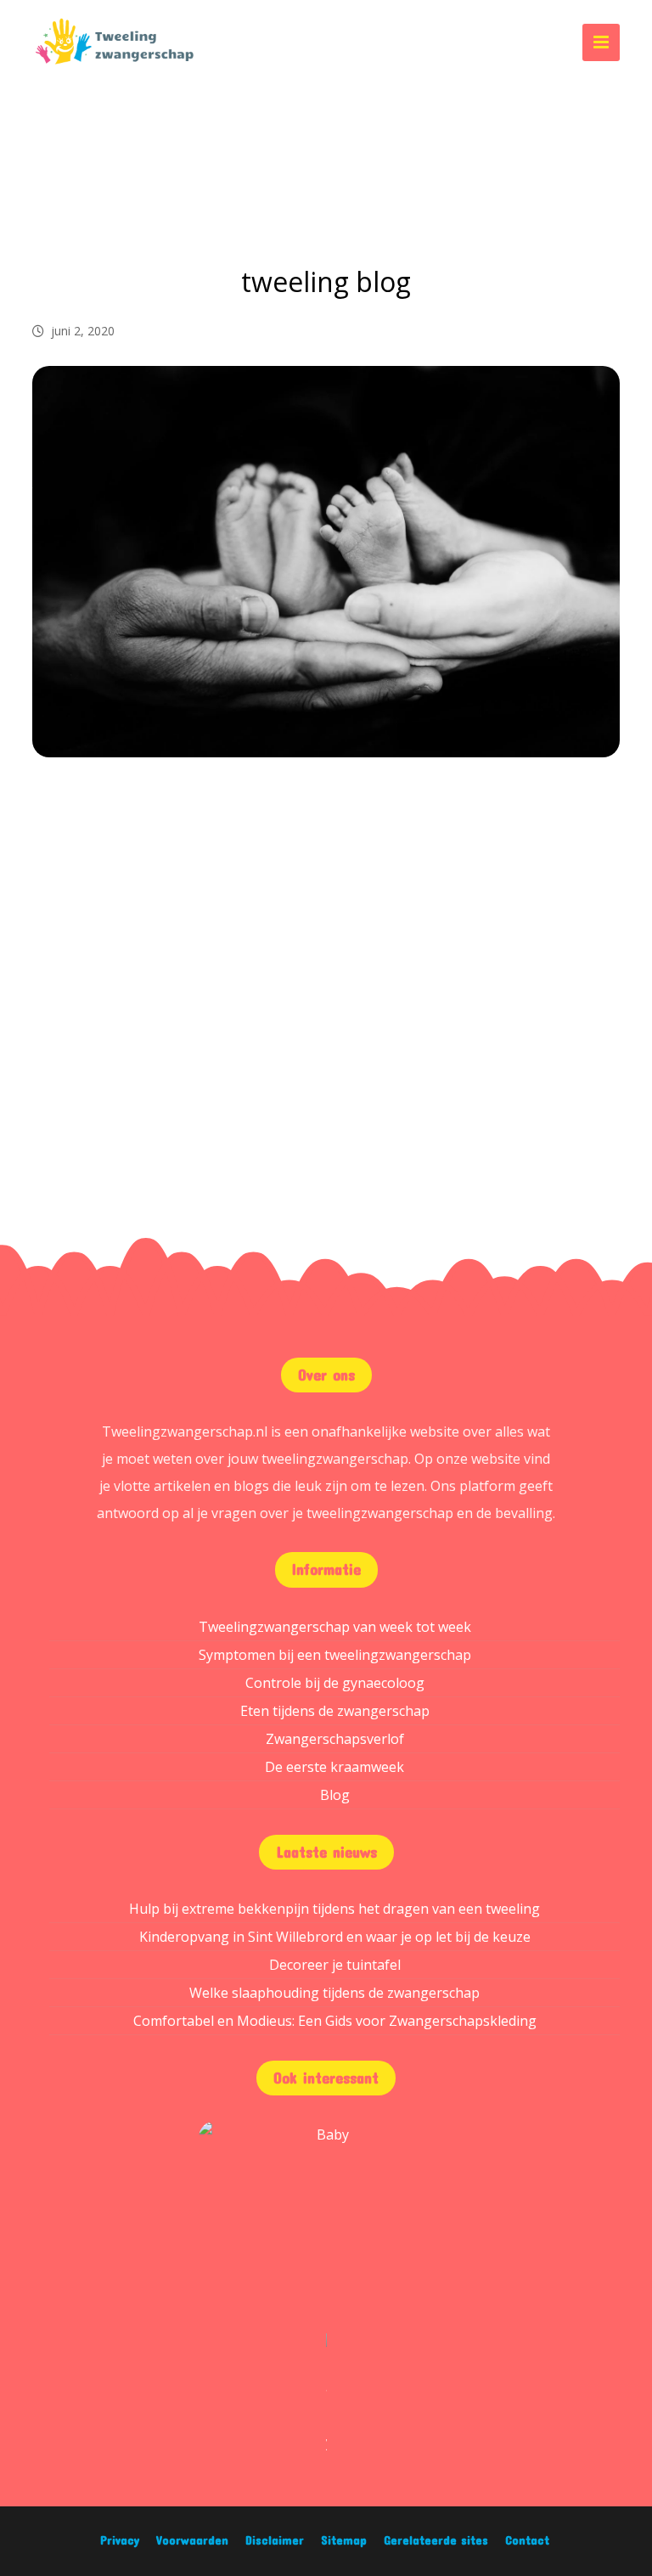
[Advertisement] (326, 919)
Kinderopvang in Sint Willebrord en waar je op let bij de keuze (335, 1937)
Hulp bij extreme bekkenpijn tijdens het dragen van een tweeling (334, 1909)
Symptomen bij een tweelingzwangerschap (335, 1655)
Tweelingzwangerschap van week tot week (335, 1627)
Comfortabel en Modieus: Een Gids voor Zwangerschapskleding (335, 2021)
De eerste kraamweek (334, 1767)
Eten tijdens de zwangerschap (335, 1711)
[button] (601, 42)
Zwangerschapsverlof (335, 1739)
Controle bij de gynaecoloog (335, 1683)
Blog (335, 1795)
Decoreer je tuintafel (335, 1965)
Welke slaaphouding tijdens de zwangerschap (334, 1993)
